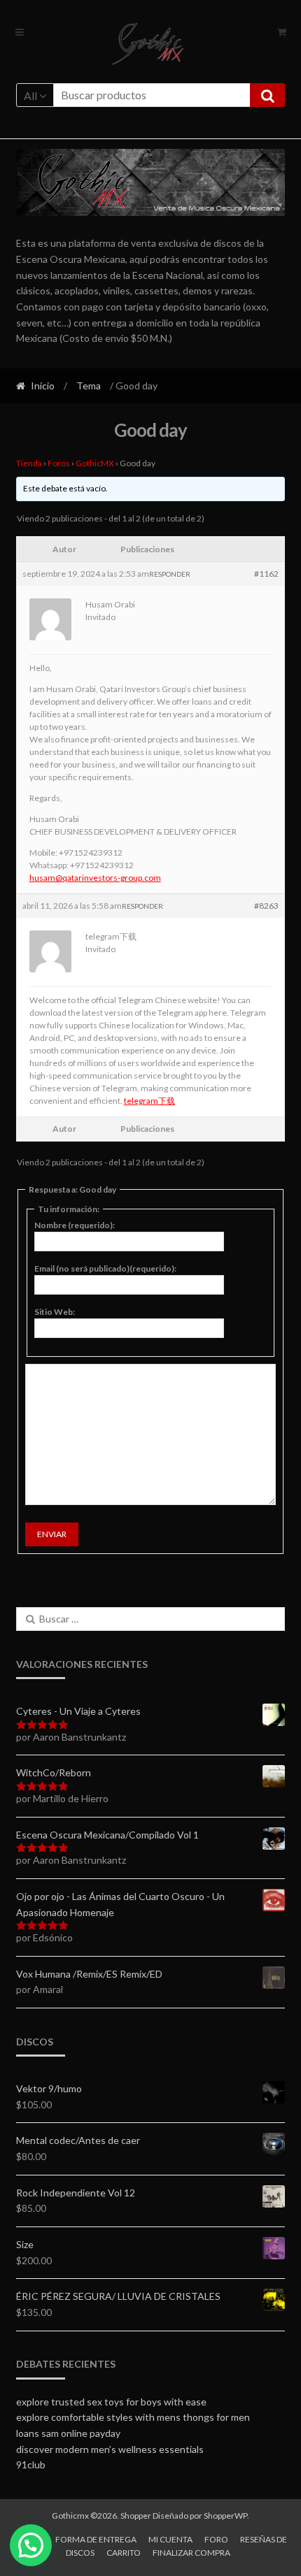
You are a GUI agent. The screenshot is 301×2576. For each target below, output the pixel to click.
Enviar (52, 1534)
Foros (59, 463)
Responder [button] (170, 574)
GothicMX (95, 463)
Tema (89, 386)
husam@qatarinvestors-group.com (95, 878)
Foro (216, 2539)
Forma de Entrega (96, 2539)
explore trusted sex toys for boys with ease (111, 2402)
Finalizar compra (191, 2553)
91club (31, 2465)
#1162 (266, 574)
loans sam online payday (68, 2433)
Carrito (124, 2553)
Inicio (43, 386)
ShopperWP (225, 2516)
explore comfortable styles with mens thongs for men (133, 2417)
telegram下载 (149, 1101)
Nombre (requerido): (75, 1225)
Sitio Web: (55, 1312)
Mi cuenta (170, 2539)
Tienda (29, 463)
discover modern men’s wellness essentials (110, 2449)
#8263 (266, 906)
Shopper (136, 2516)
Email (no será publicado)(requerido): (105, 1268)
